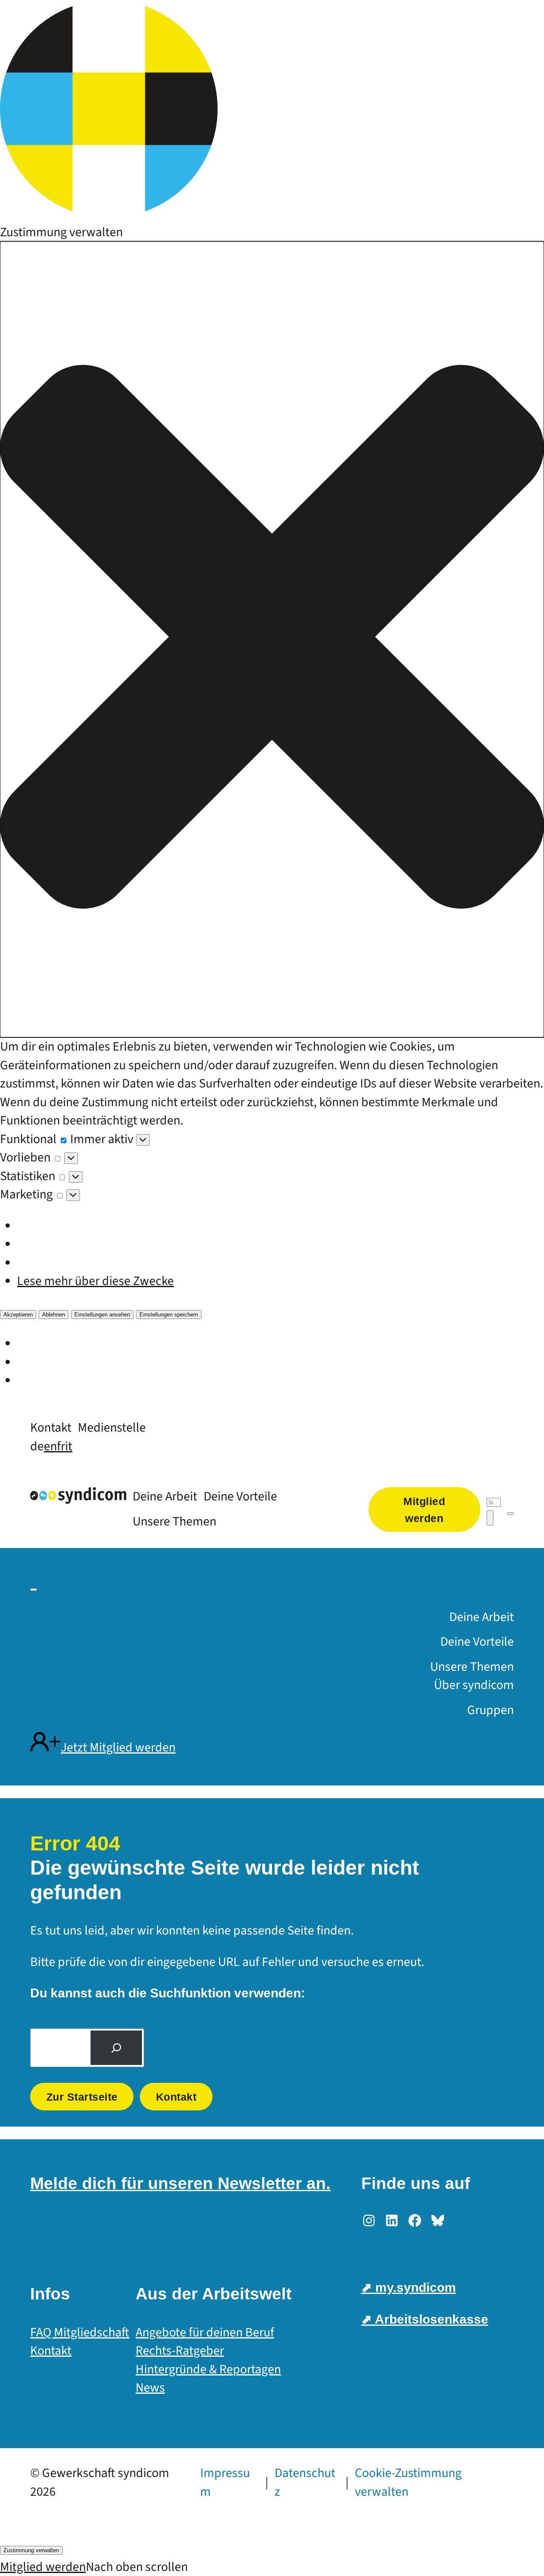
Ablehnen (54, 1315)
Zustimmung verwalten (31, 2550)
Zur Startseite (82, 2097)
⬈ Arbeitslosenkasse (425, 2319)
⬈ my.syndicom (409, 2287)
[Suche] (116, 2048)
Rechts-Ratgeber (180, 2351)
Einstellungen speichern (169, 1315)
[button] (272, 639)
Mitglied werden (43, 2567)
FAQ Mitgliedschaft (80, 2332)
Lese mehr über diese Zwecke (95, 1281)
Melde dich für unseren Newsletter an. (180, 2183)
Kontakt (176, 2097)
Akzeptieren (18, 1315)
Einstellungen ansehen (102, 1315)
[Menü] (510, 1514)
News (150, 2388)
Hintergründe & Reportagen (208, 2369)
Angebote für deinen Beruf (205, 2332)
